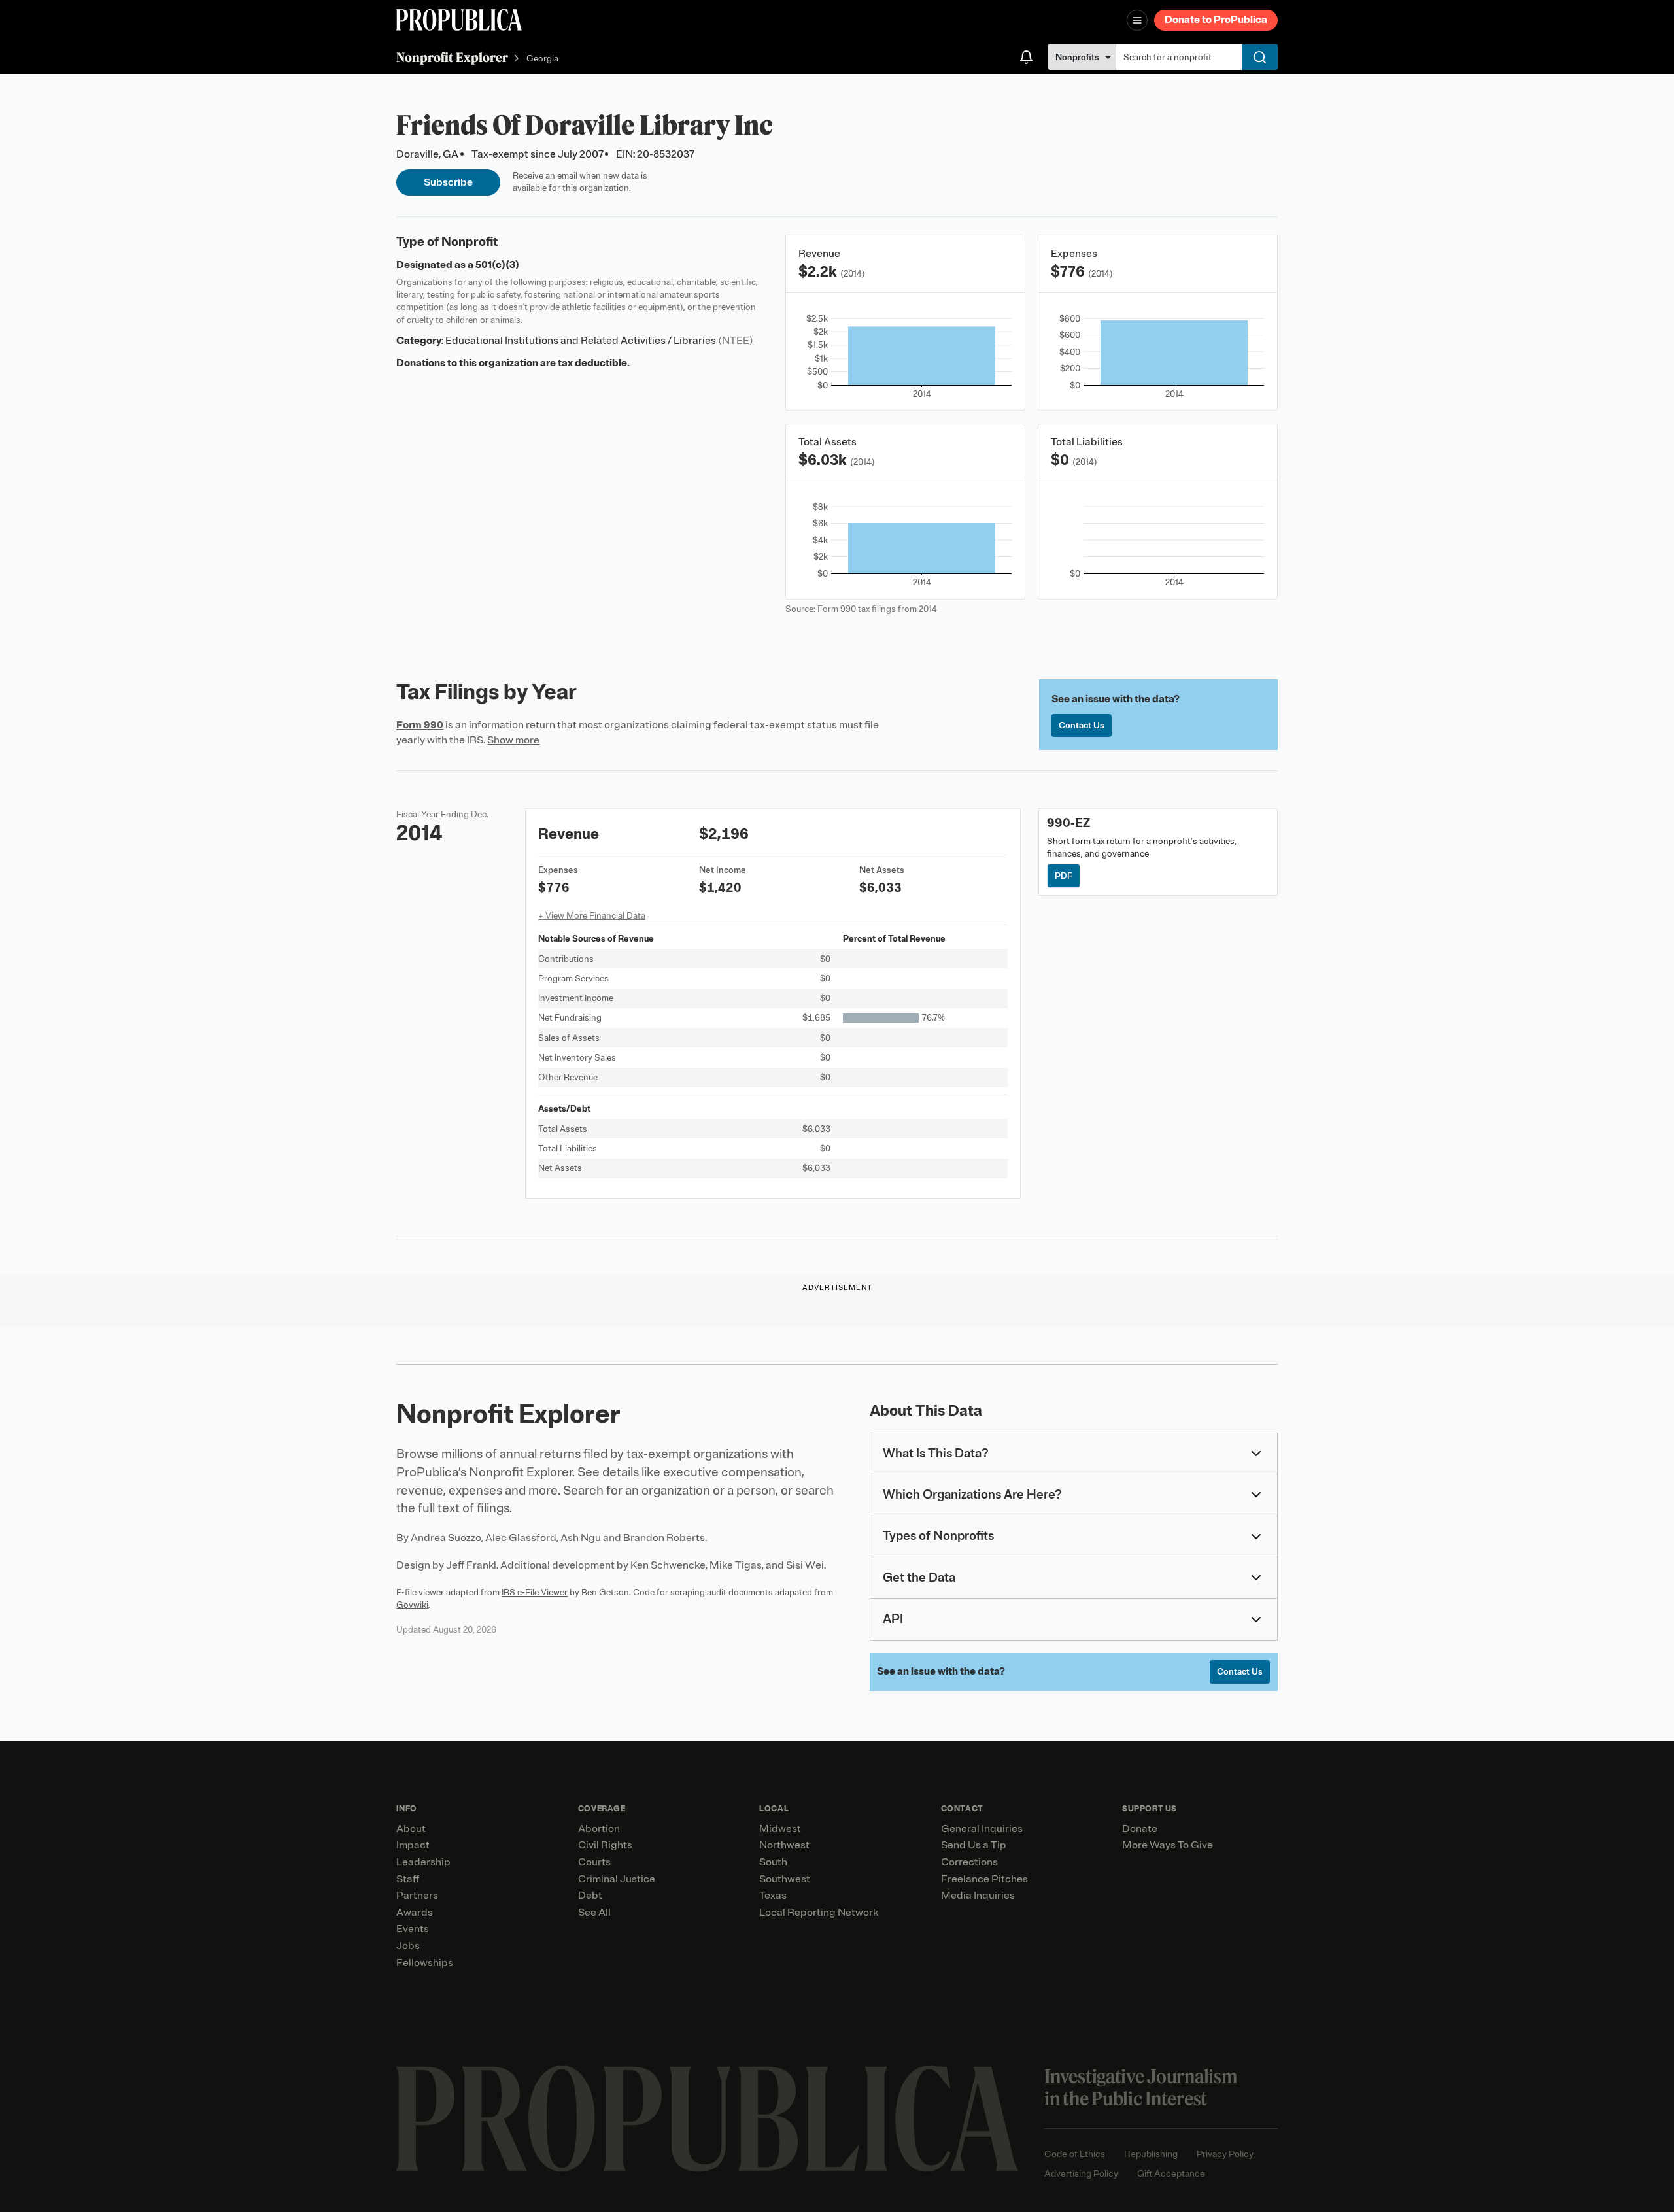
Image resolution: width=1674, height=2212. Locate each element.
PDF (1064, 876)
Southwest (785, 1879)
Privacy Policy (1225, 2154)
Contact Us (1082, 725)
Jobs (408, 1946)
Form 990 (420, 725)
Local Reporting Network (819, 1913)
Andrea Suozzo (446, 1538)
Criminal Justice (617, 1879)
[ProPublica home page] (707, 2119)
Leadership (423, 1862)
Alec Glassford (521, 1538)
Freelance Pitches (984, 1879)
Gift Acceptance (1171, 2174)
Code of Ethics (1075, 2154)
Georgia (542, 59)
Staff (408, 1879)
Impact (413, 1845)
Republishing (1151, 2154)
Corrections (969, 1862)
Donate (1140, 1829)
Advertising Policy (1081, 2174)
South (773, 1862)
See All (594, 1913)
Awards (415, 1913)
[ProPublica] (459, 20)
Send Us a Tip (974, 1845)
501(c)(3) (497, 265)
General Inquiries (982, 1829)
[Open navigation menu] (1137, 20)
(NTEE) (736, 341)
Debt (590, 1896)
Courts (594, 1862)
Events (413, 1929)
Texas (773, 1896)
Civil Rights (605, 1845)
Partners (417, 1896)
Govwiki (412, 1605)
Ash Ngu (581, 1538)
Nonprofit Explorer (452, 57)
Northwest (784, 1845)
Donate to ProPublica (1216, 20)
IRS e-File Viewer (535, 1592)
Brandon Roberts (664, 1538)
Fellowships (425, 1963)
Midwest (780, 1829)
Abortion (599, 1829)
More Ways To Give (1168, 1845)
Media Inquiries (978, 1896)
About (411, 1829)
